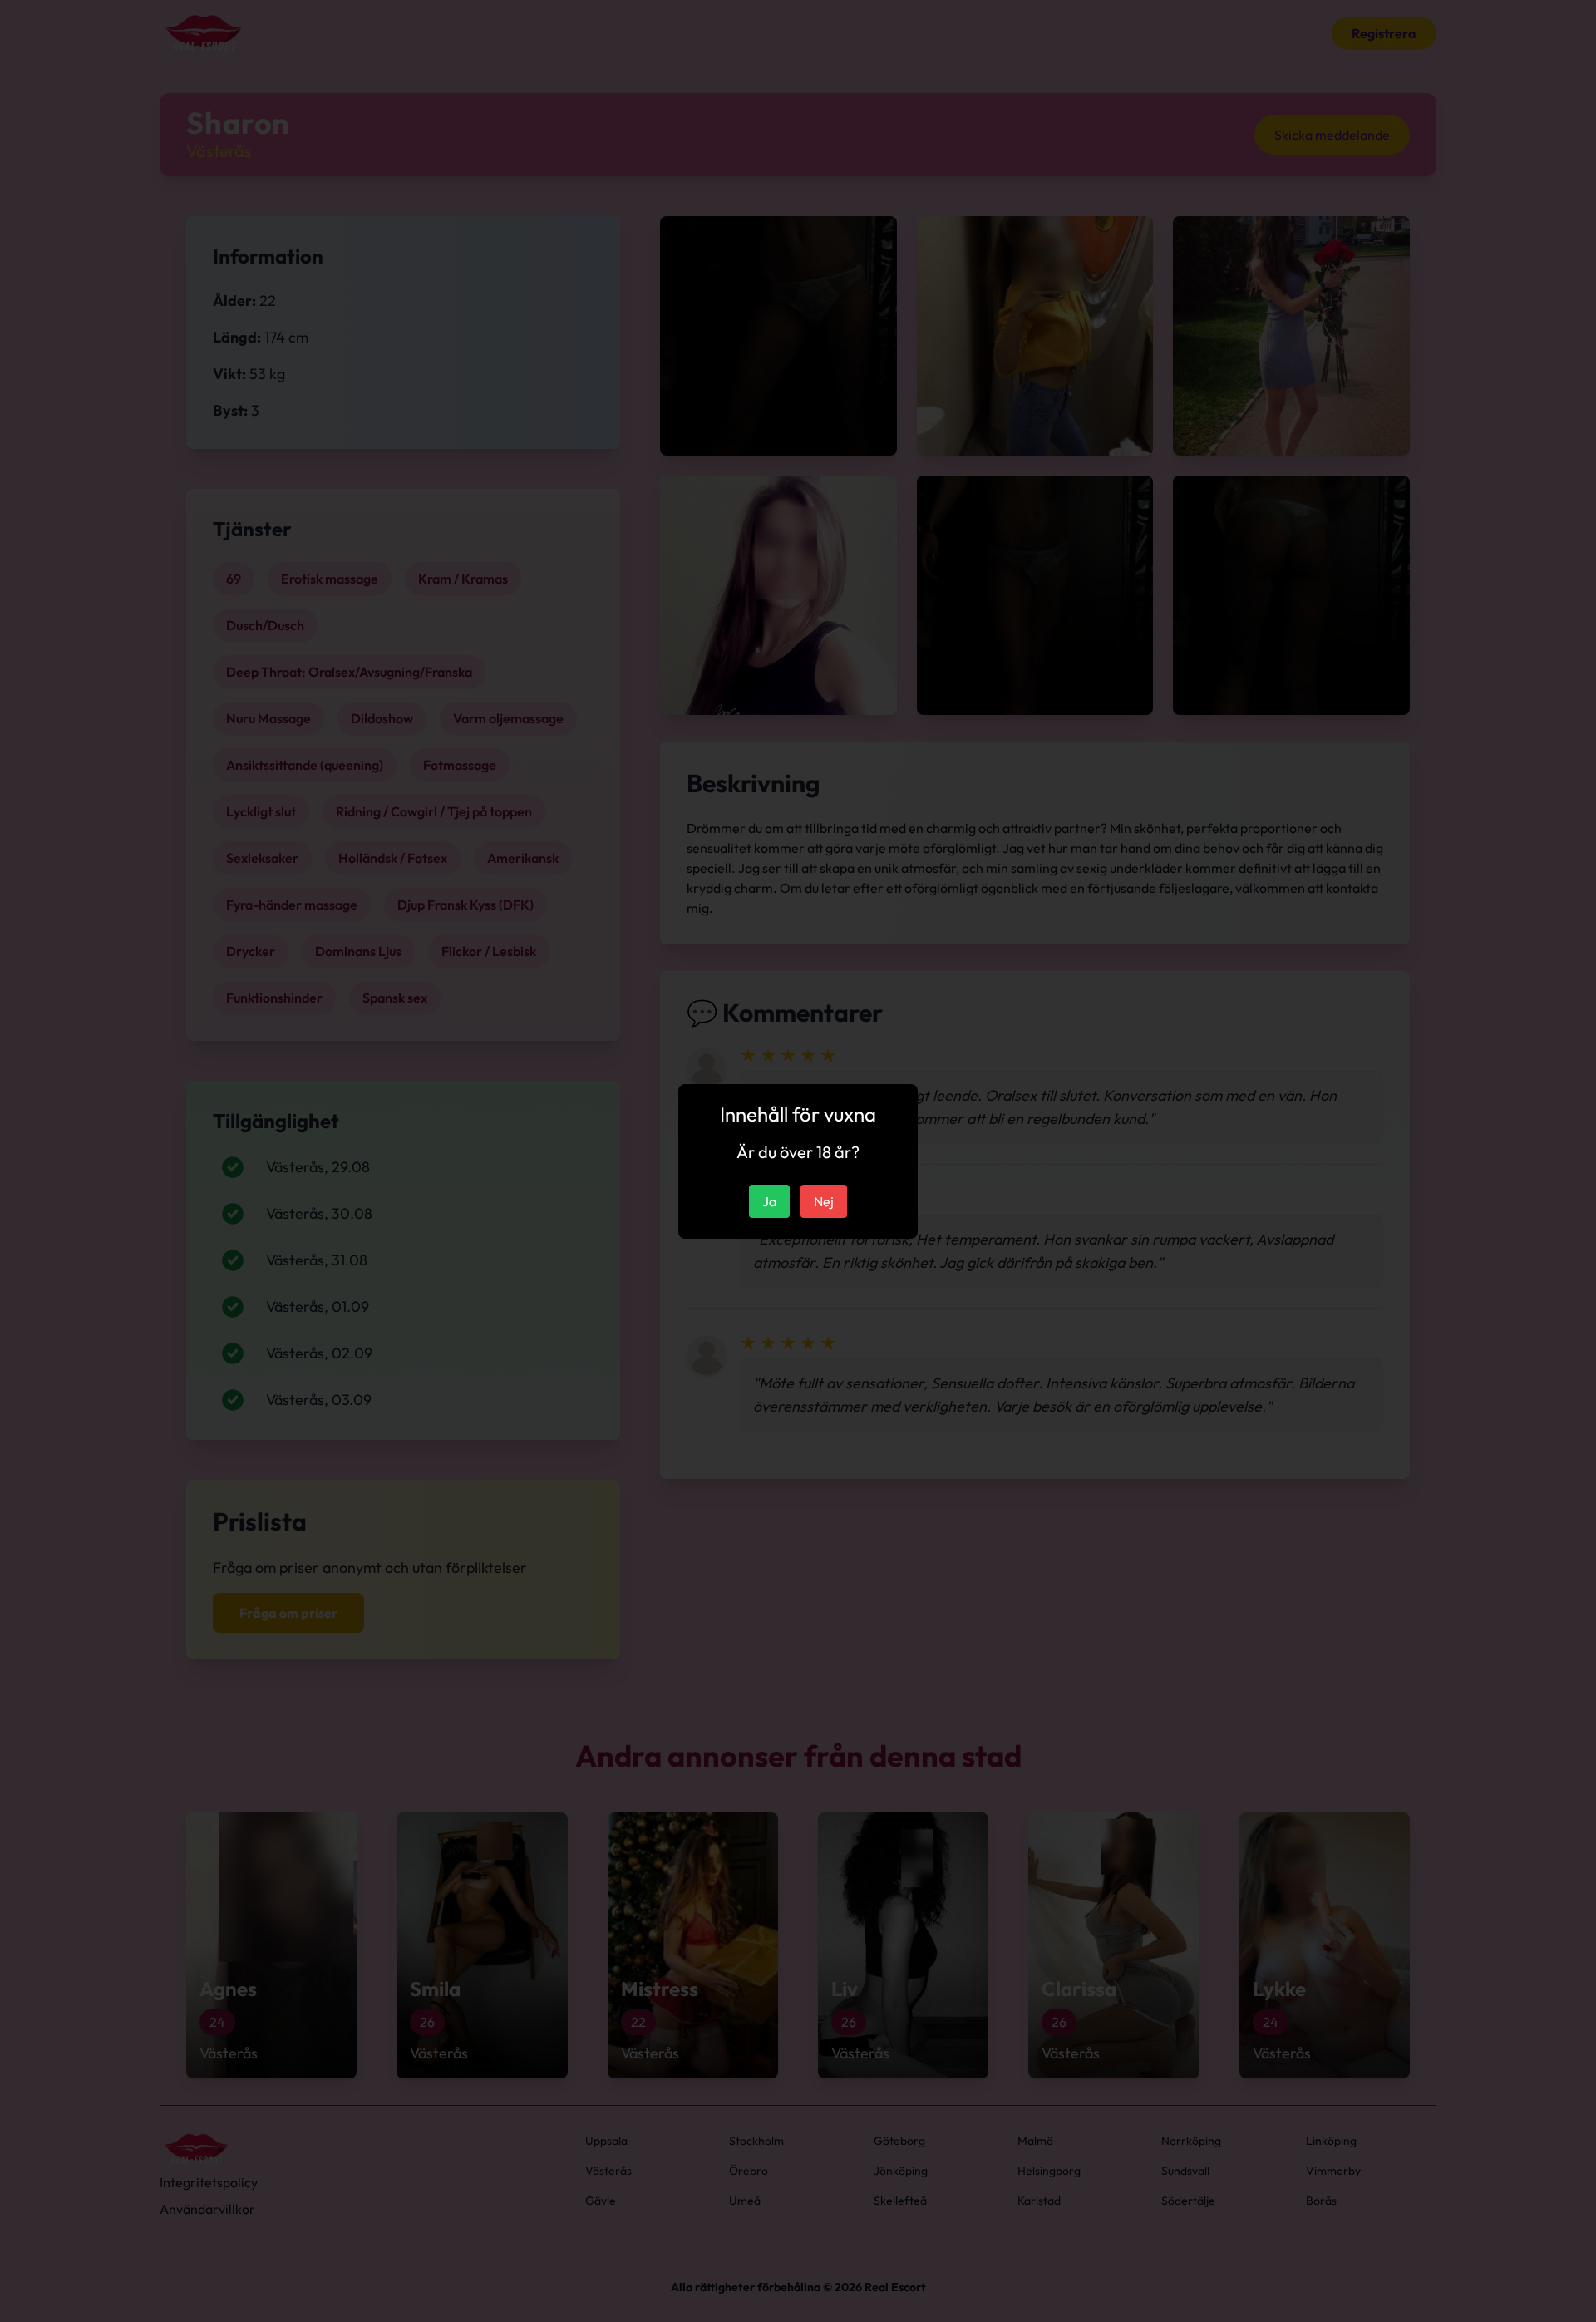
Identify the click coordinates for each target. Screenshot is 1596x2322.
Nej (824, 1201)
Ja (769, 1201)
